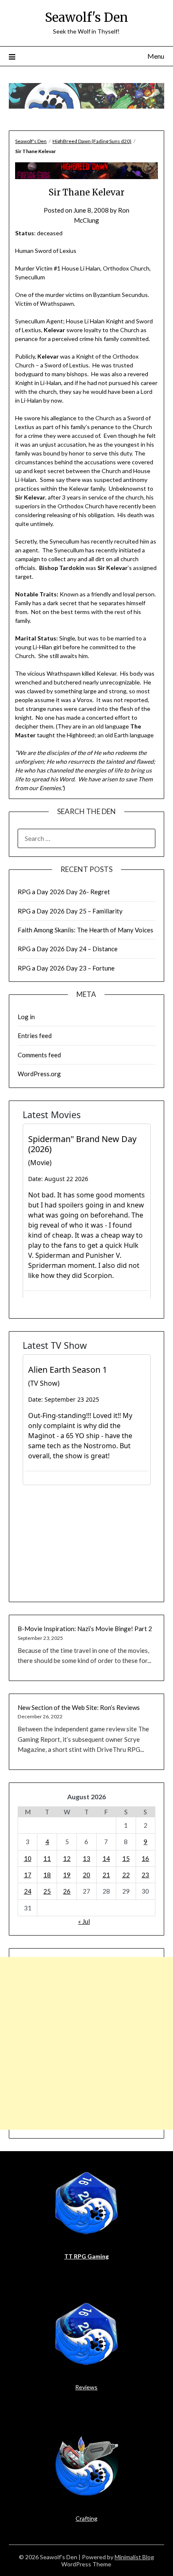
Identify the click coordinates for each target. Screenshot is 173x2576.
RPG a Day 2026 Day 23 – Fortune (66, 968)
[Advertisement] (86, 2043)
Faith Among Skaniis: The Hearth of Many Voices (85, 930)
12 (67, 1858)
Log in (26, 1017)
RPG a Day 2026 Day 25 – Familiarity (70, 911)
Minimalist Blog (134, 2557)
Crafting (86, 2518)
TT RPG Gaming (86, 2256)
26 (67, 1891)
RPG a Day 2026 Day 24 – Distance (68, 949)
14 (106, 1858)
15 (126, 1858)
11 (47, 1858)
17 (28, 1875)
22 (126, 1875)
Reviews (86, 2387)
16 (145, 1858)
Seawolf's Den (86, 17)
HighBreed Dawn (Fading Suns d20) (92, 141)
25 (47, 1891)
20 (86, 1875)
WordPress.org (39, 1074)
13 (86, 1858)
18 (47, 1875)
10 (28, 1858)
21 (106, 1875)
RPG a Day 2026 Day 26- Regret (64, 892)
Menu (156, 56)
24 (28, 1891)
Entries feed (35, 1036)
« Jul (84, 1921)
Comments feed (39, 1055)
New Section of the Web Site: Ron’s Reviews (79, 1707)
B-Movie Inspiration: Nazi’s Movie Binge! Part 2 (85, 1629)
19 (67, 1875)
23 (145, 1875)
